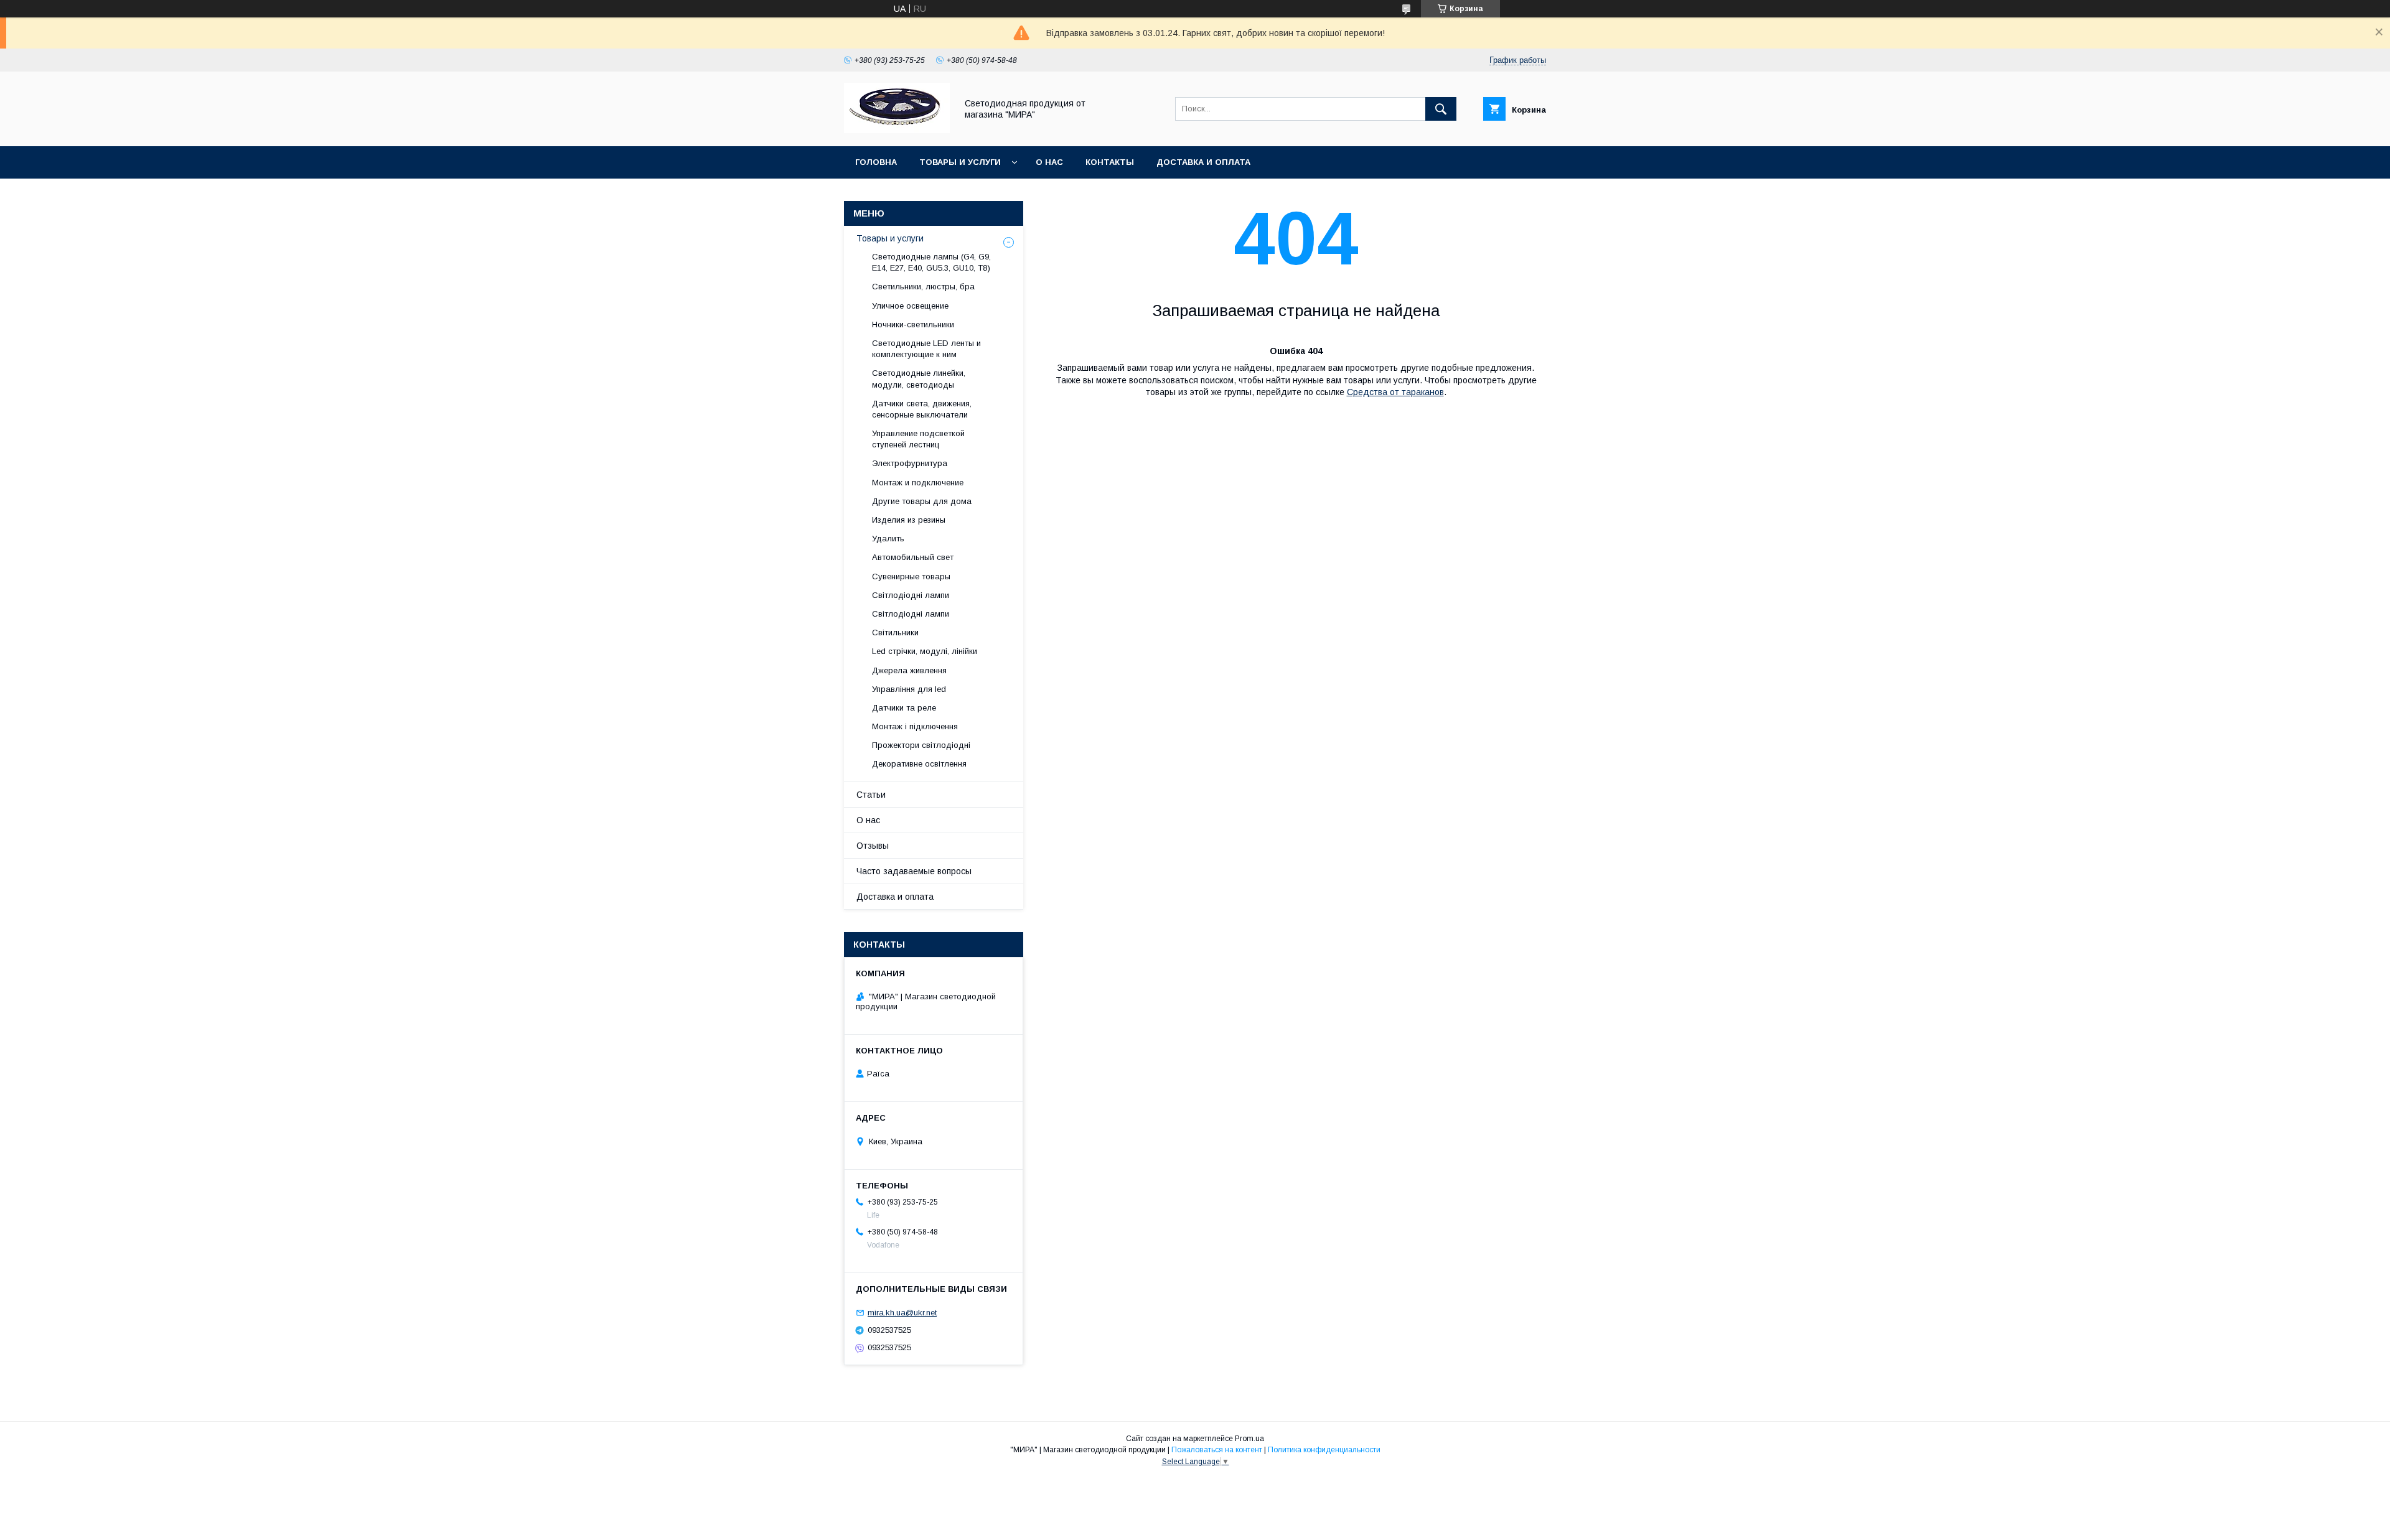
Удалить (888, 539)
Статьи (871, 795)
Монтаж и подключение (918, 483)
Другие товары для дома (922, 501)
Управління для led (909, 689)
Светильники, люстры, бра (923, 287)
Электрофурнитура (910, 463)
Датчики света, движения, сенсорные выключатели (922, 409)
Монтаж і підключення (915, 726)
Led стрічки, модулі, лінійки (925, 651)
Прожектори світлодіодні (921, 745)
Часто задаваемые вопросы (914, 871)
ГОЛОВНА (876, 162)
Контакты (1110, 162)
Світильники (895, 632)
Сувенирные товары (911, 576)
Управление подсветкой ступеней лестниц (918, 439)
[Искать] (1441, 109)
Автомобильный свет (913, 557)
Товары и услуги (960, 162)
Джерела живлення (909, 670)
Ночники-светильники (913, 324)
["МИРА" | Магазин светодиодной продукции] (897, 130)
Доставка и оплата (1203, 162)
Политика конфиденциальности (1324, 1450)
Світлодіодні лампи (911, 595)
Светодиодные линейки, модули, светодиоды (919, 379)
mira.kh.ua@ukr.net (902, 1313)
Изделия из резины (909, 520)
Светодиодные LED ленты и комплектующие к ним (926, 349)
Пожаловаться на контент (1217, 1450)
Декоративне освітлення (919, 764)
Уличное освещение (910, 306)
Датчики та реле (904, 708)
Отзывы (873, 846)
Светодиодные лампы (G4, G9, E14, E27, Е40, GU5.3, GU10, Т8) (931, 262)
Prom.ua (1249, 1439)
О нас (1049, 162)
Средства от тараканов (1395, 392)
